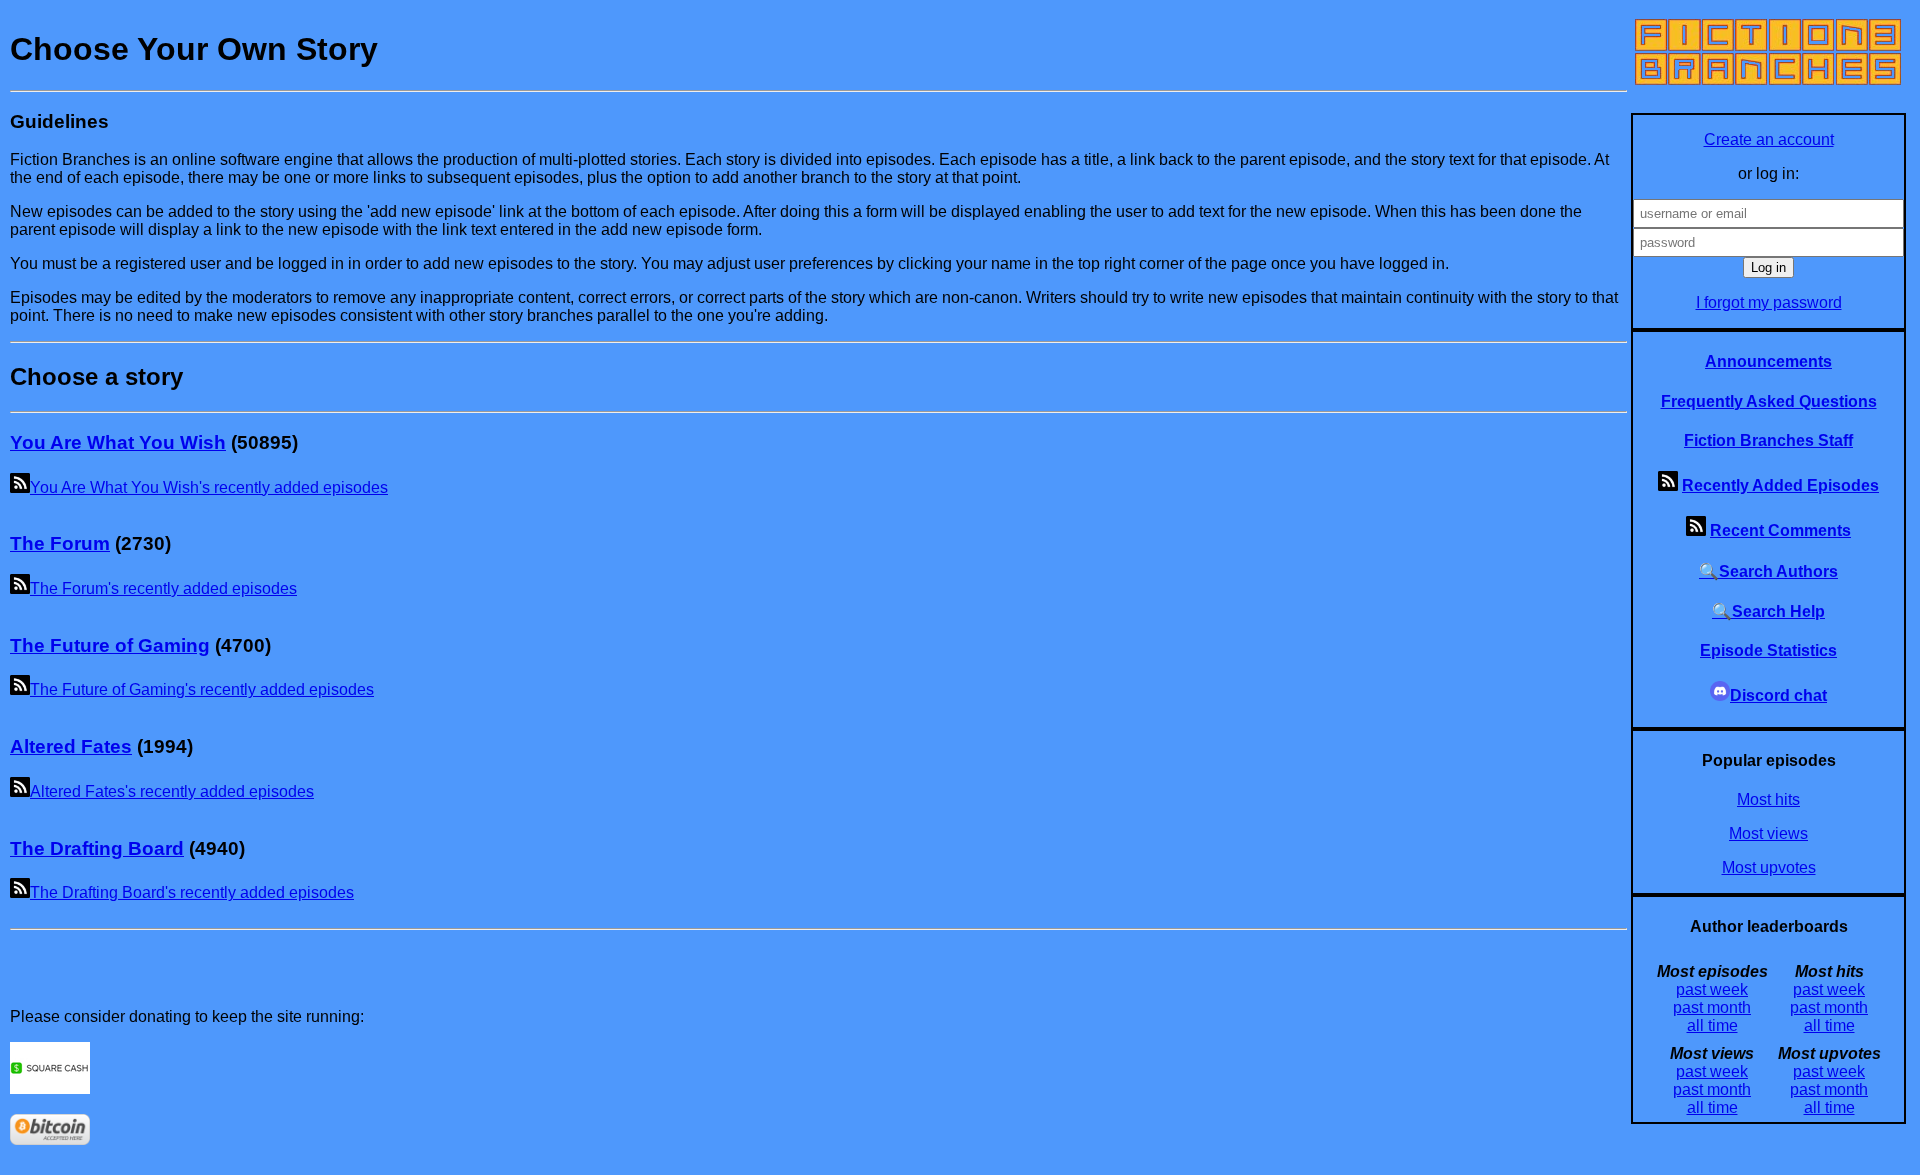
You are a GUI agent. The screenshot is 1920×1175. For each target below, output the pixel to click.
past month (1712, 1007)
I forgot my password (1769, 302)
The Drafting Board (97, 848)
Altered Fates (71, 746)
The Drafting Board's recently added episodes (192, 892)
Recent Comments (1780, 530)
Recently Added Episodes (1780, 485)
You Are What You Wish (118, 442)
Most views (1768, 833)
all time (1712, 1025)
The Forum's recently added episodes (163, 588)
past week (1712, 989)
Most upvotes (1769, 867)
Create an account (1769, 139)
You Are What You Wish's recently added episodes (209, 487)
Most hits (1768, 799)
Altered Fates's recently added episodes (172, 791)
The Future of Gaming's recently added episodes (202, 689)
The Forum (60, 543)
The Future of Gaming (110, 645)
